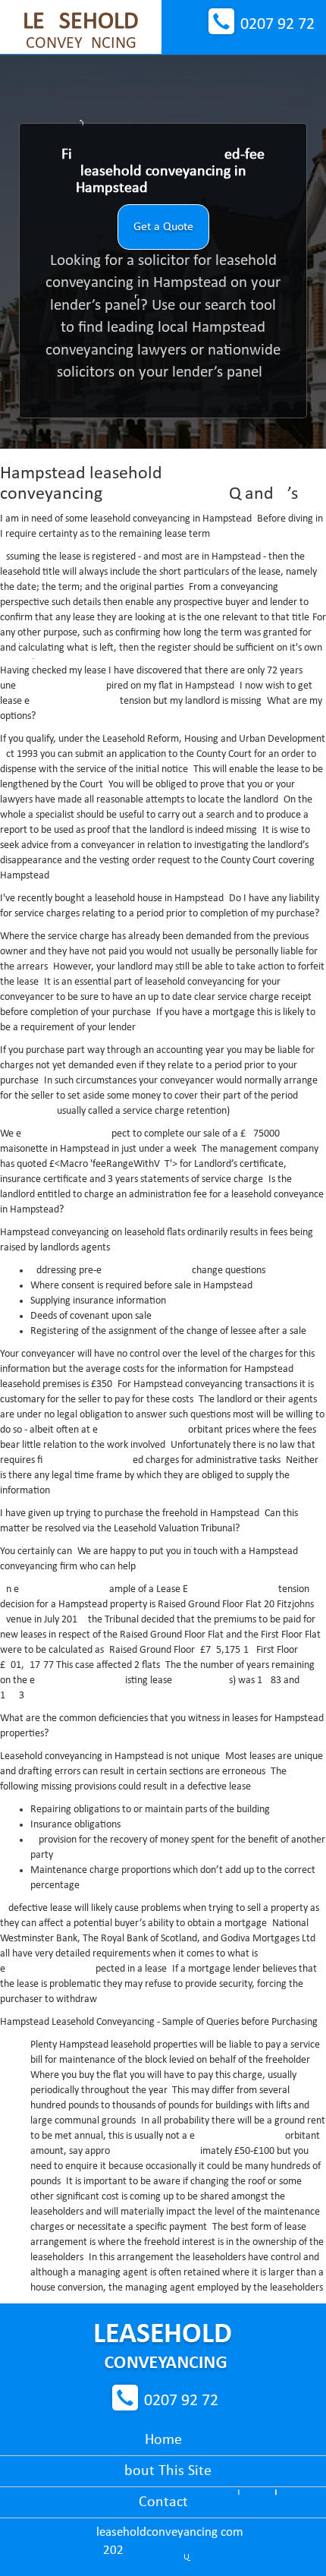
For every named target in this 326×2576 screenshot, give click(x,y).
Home (163, 2440)
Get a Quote (163, 227)
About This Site (163, 2471)
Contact (163, 2502)
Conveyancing (81, 31)
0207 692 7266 (277, 25)
